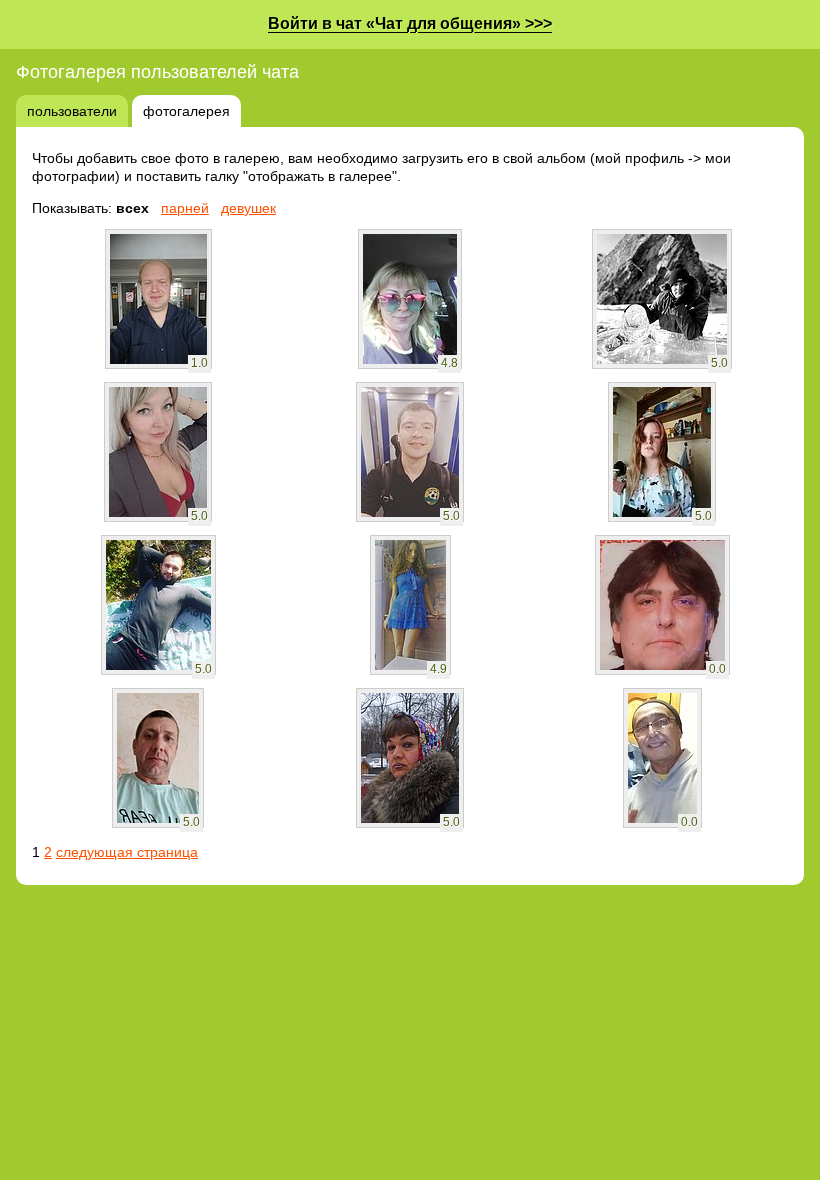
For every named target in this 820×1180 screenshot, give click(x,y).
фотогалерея (186, 111)
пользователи (72, 111)
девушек (248, 208)
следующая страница (127, 852)
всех (132, 208)
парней (185, 208)
